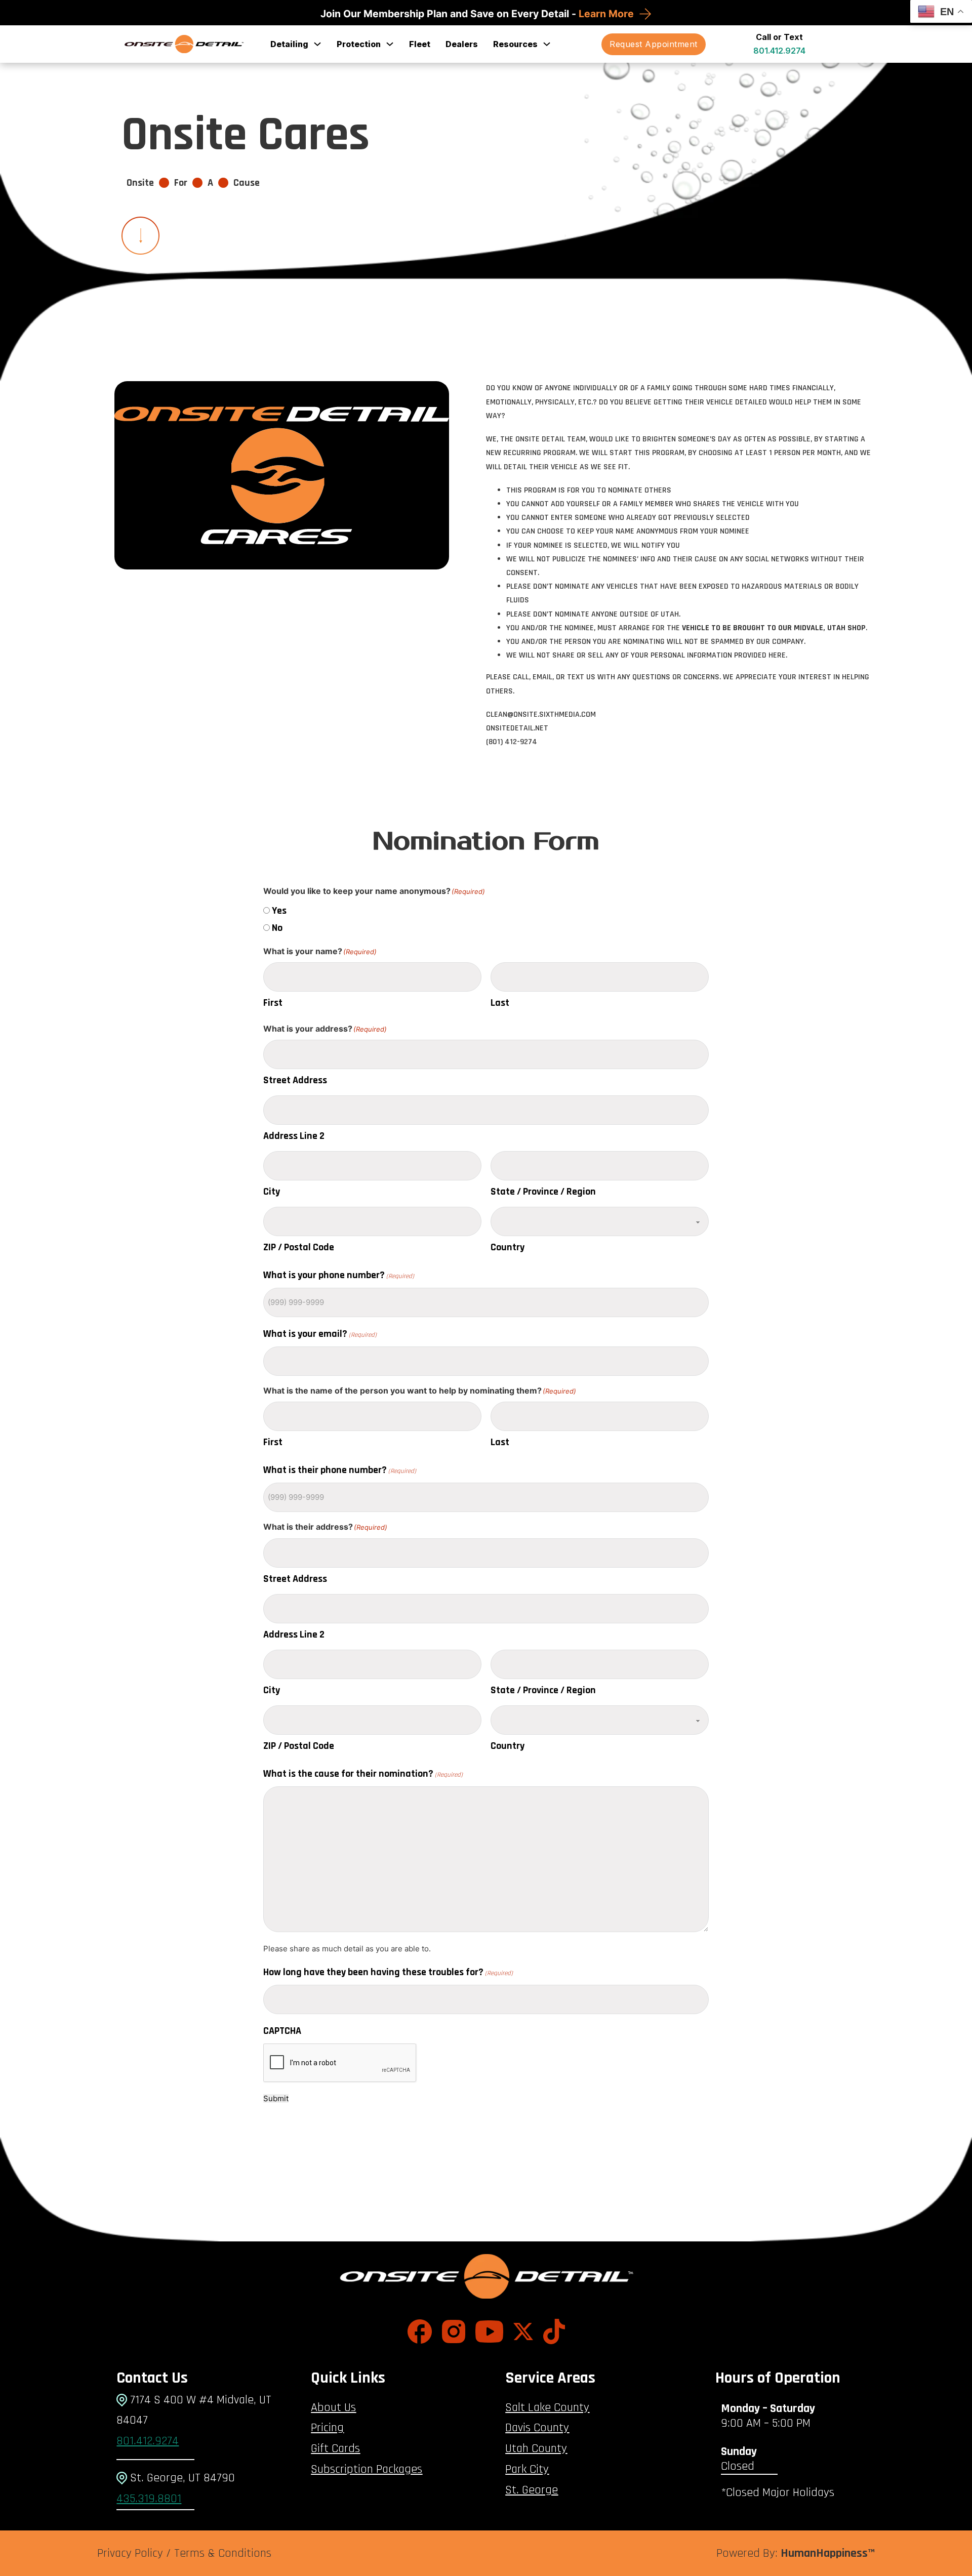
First (273, 1003)
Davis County (537, 2428)
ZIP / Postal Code (299, 1247)
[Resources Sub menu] (547, 44)
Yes (279, 911)
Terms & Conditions (223, 2553)
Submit (276, 2098)
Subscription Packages (367, 2469)
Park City (527, 2469)
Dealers (462, 44)
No (277, 928)
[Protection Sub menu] (390, 44)
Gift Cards (335, 2448)
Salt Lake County (547, 2407)
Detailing (289, 44)
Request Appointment (654, 44)
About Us (333, 2407)
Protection (359, 44)
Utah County (536, 2448)
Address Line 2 (294, 1136)
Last (500, 1003)
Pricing (327, 2428)
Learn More (607, 14)
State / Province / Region (543, 1192)
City (272, 1192)
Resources (515, 44)
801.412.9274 (779, 51)
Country (508, 1247)
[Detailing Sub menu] (317, 44)
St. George (532, 2490)
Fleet (420, 44)
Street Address (295, 1080)
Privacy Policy (130, 2553)
